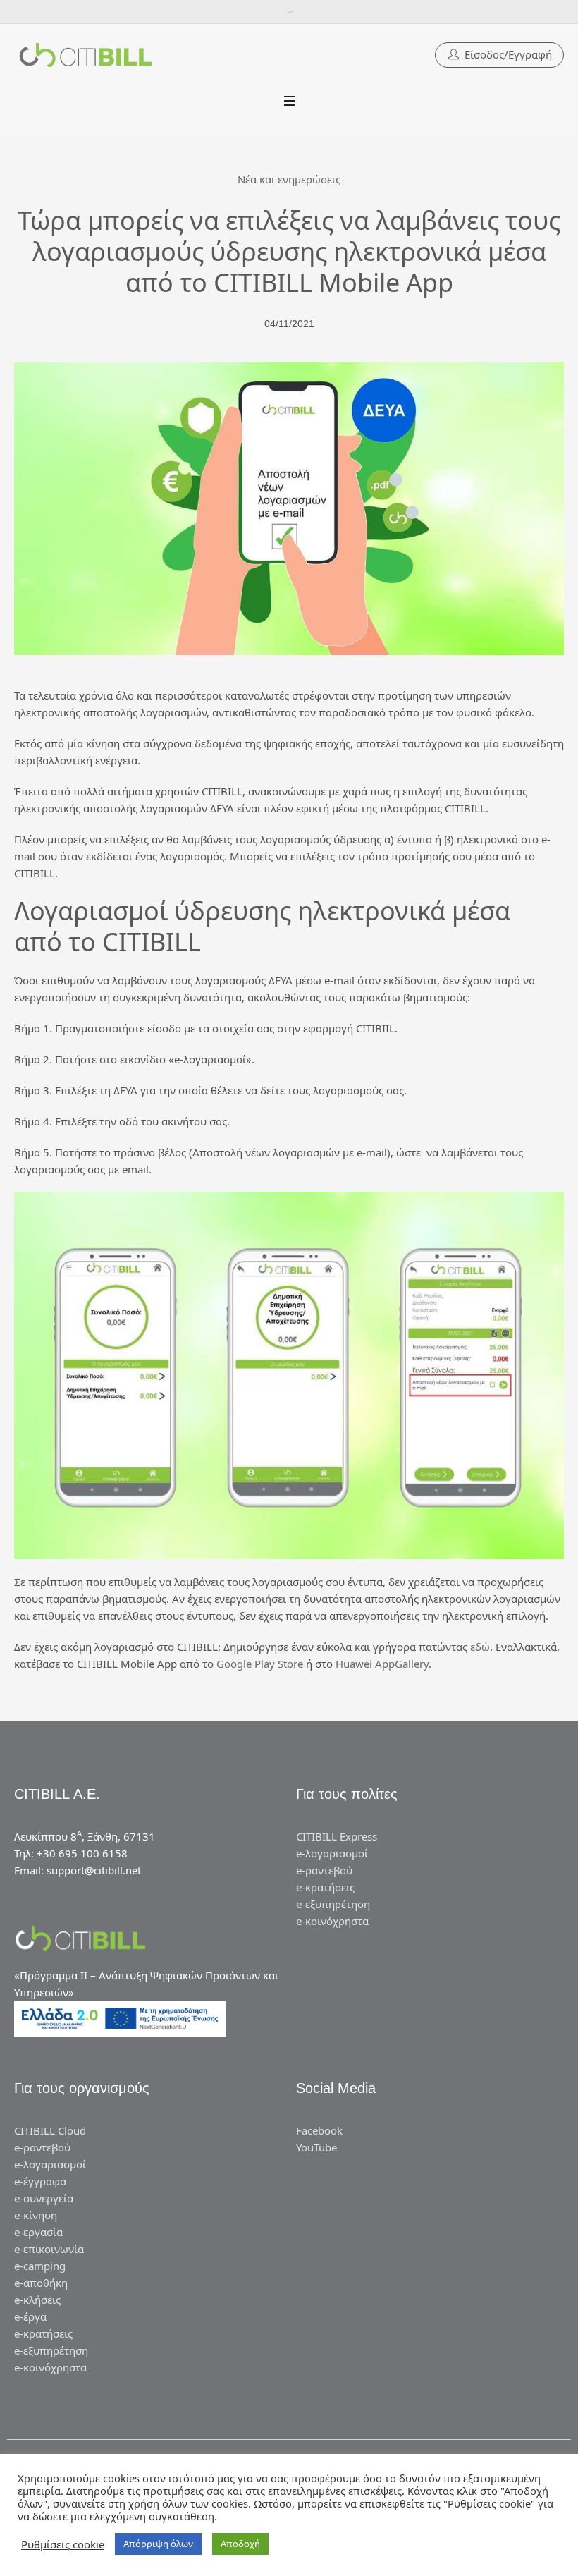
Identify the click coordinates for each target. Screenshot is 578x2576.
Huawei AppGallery (382, 1664)
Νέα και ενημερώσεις (289, 179)
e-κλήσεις (37, 2300)
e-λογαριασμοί (332, 1853)
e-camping (40, 2266)
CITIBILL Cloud (50, 2130)
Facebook (319, 2130)
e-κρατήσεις (325, 1887)
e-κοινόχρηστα (332, 1921)
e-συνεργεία (44, 2198)
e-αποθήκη (41, 2283)
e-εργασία (38, 2232)
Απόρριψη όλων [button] (158, 2544)
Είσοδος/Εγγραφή (508, 54)
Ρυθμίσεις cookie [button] (63, 2544)
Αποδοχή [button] (240, 2544)
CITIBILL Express (337, 1836)
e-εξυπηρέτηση (333, 1904)
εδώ (480, 1647)
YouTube (316, 2147)
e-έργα (30, 2316)
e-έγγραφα (40, 2181)
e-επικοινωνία (49, 2249)
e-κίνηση (36, 2215)
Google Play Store (260, 1664)
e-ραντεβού (324, 1870)
